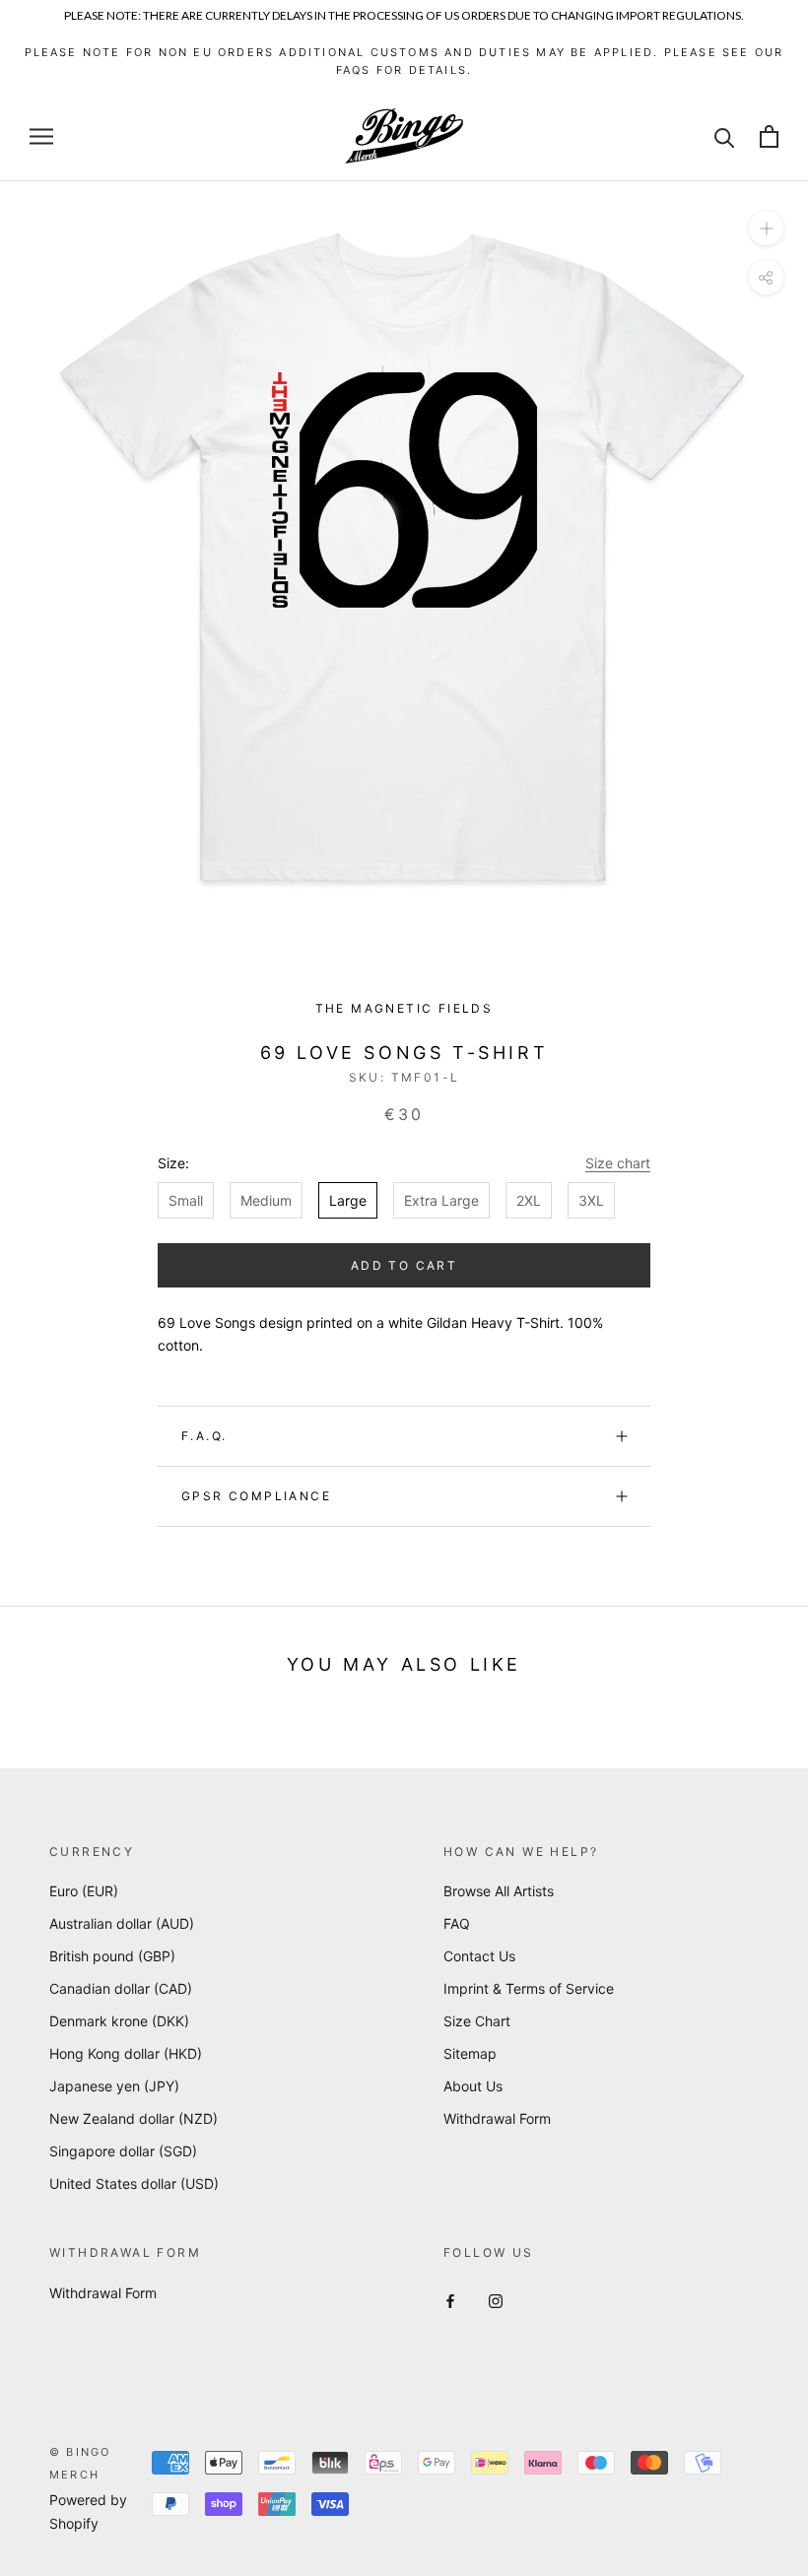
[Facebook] (450, 2300)
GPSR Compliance (256, 1496)
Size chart (618, 1163)
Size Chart (477, 2021)
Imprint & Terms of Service (529, 1988)
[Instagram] (496, 2300)
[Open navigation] (41, 136)
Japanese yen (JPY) (114, 2086)
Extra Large (441, 1200)
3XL (591, 1200)
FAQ (457, 1923)
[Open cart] (769, 136)
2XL (529, 1200)
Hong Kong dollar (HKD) (126, 2053)
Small (186, 1200)
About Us (473, 2086)
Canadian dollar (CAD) (121, 1988)
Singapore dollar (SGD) (123, 2151)
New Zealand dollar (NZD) (134, 2118)
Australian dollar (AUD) (122, 1923)
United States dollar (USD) (134, 2183)
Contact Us (479, 1956)
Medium (266, 1200)
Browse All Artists (499, 1891)
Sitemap (470, 2053)
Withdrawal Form (497, 2118)
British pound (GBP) (112, 1956)
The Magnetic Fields (404, 1008)
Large (348, 1200)
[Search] (725, 136)
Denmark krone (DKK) (119, 2021)
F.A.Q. (204, 1436)
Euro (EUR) (84, 1891)
